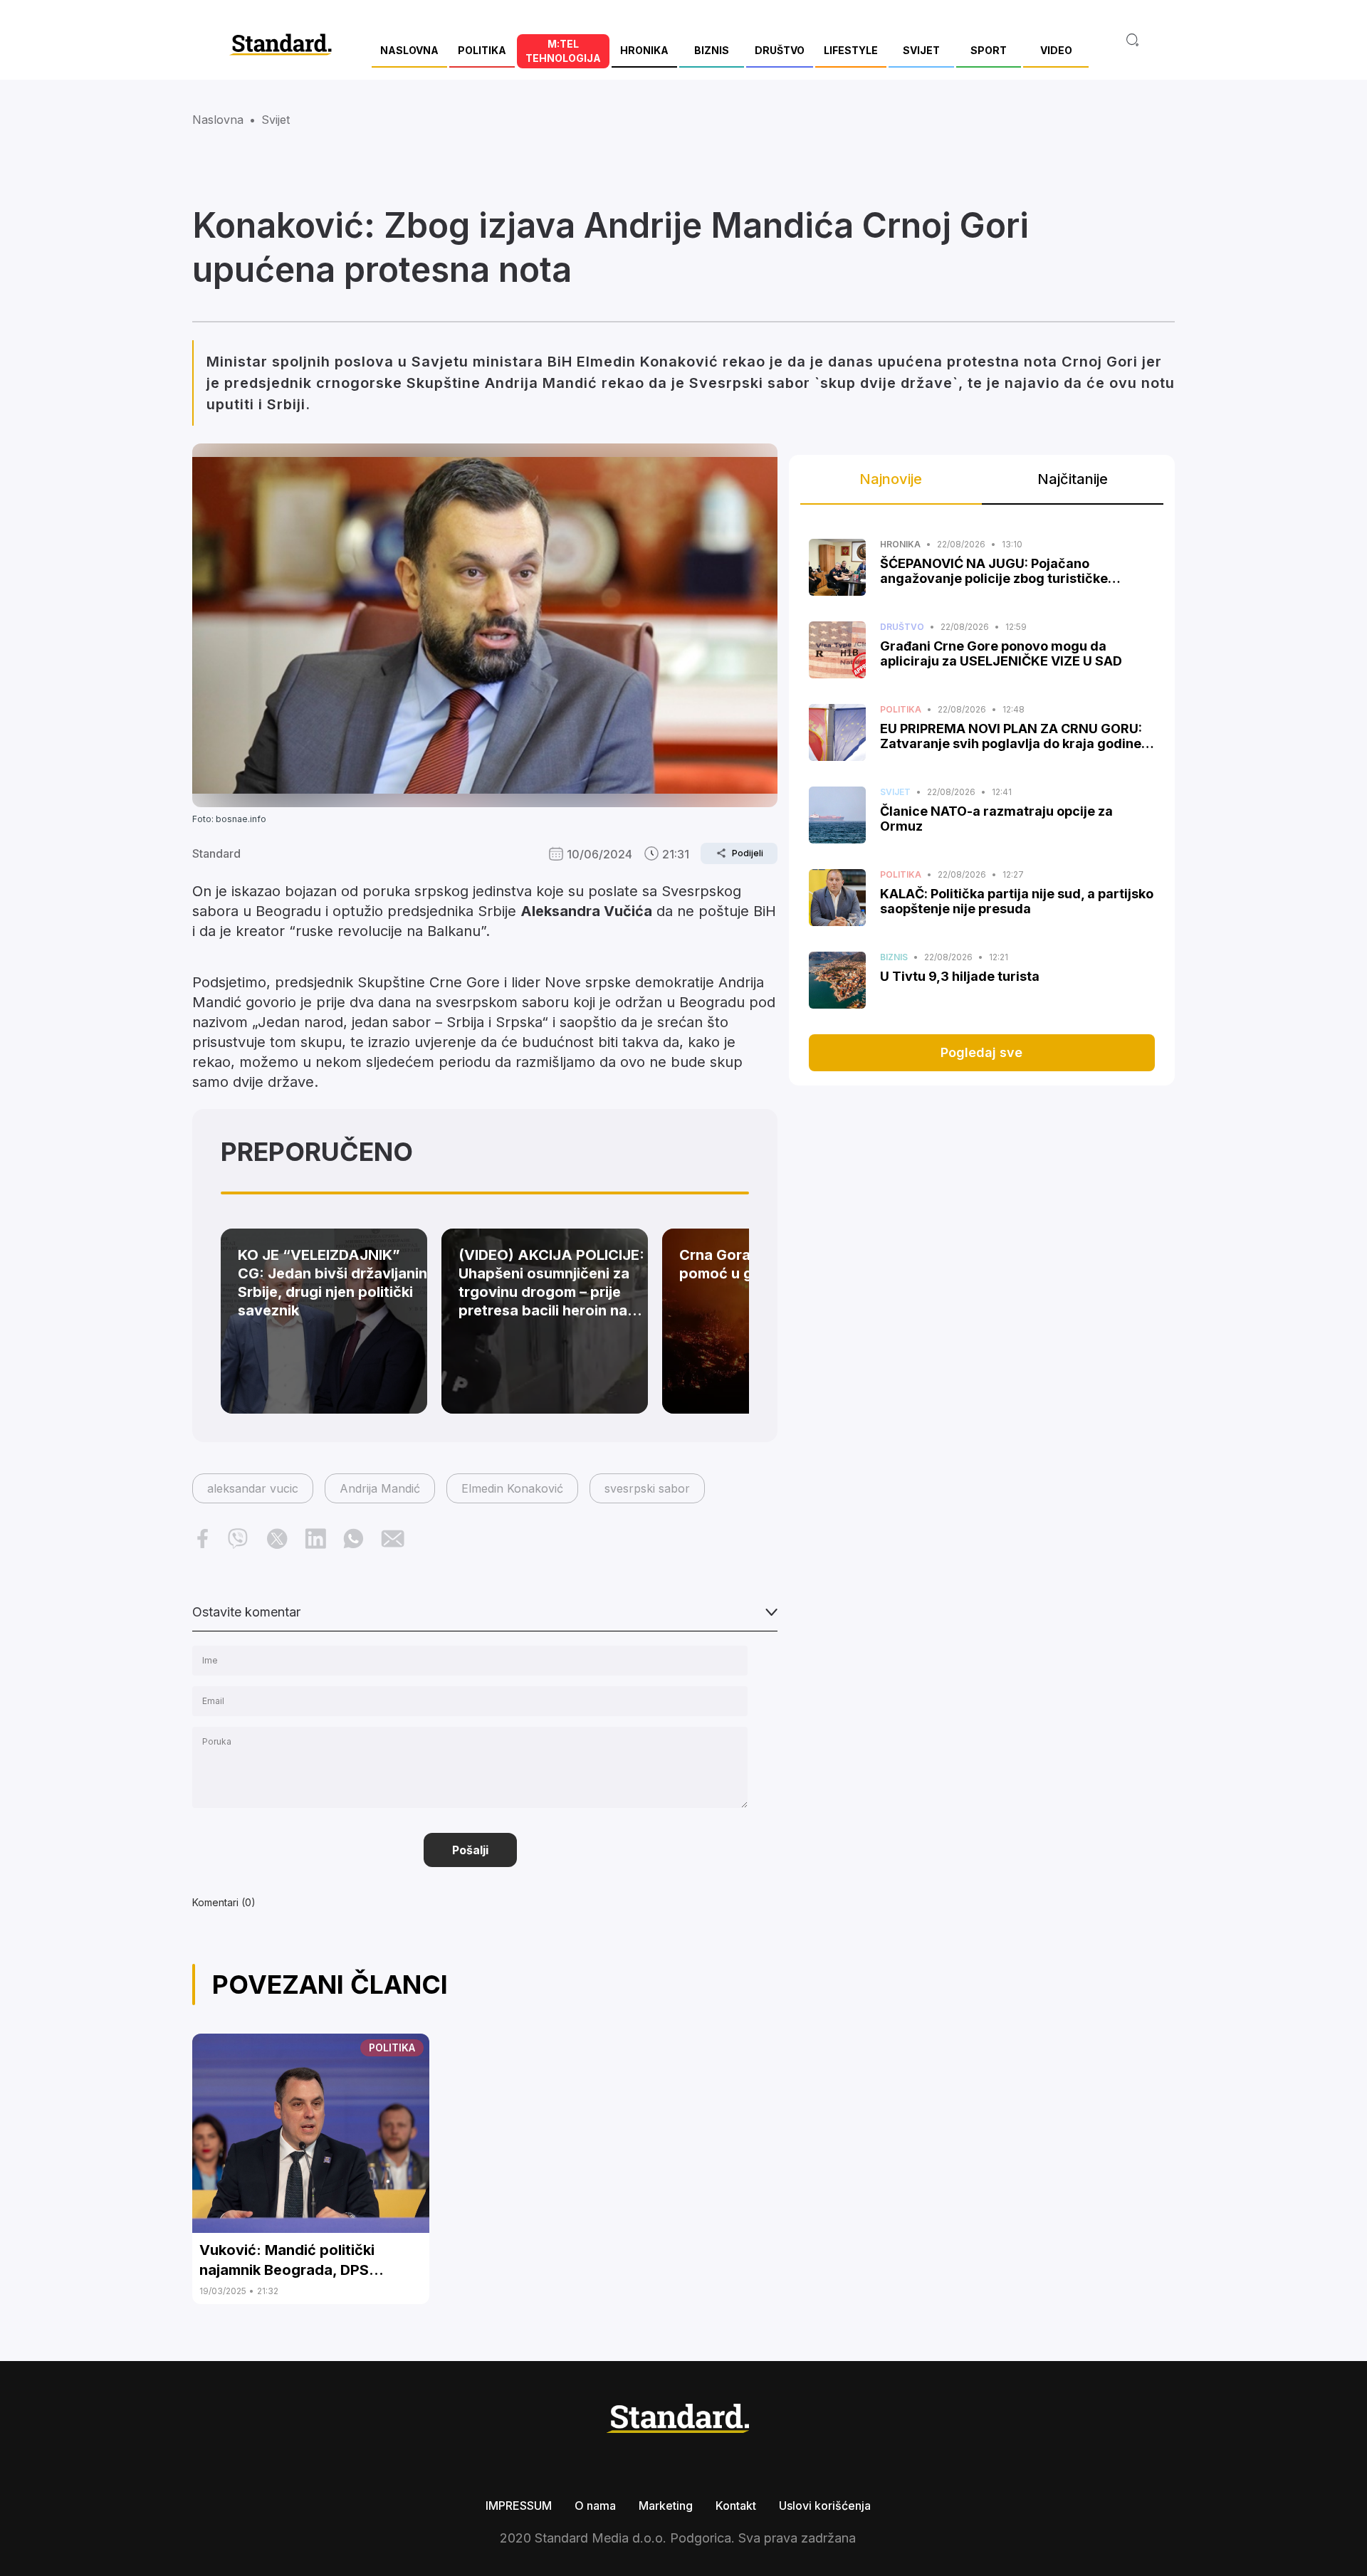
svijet (276, 120)
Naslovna (218, 120)
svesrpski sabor (647, 1488)
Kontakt (736, 2506)
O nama (595, 2506)
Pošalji (470, 1850)
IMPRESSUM (519, 2506)
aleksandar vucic (253, 1488)
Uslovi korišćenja (825, 2506)
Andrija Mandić (380, 1488)
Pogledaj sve (981, 1052)
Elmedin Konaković (512, 1488)
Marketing (666, 2506)
